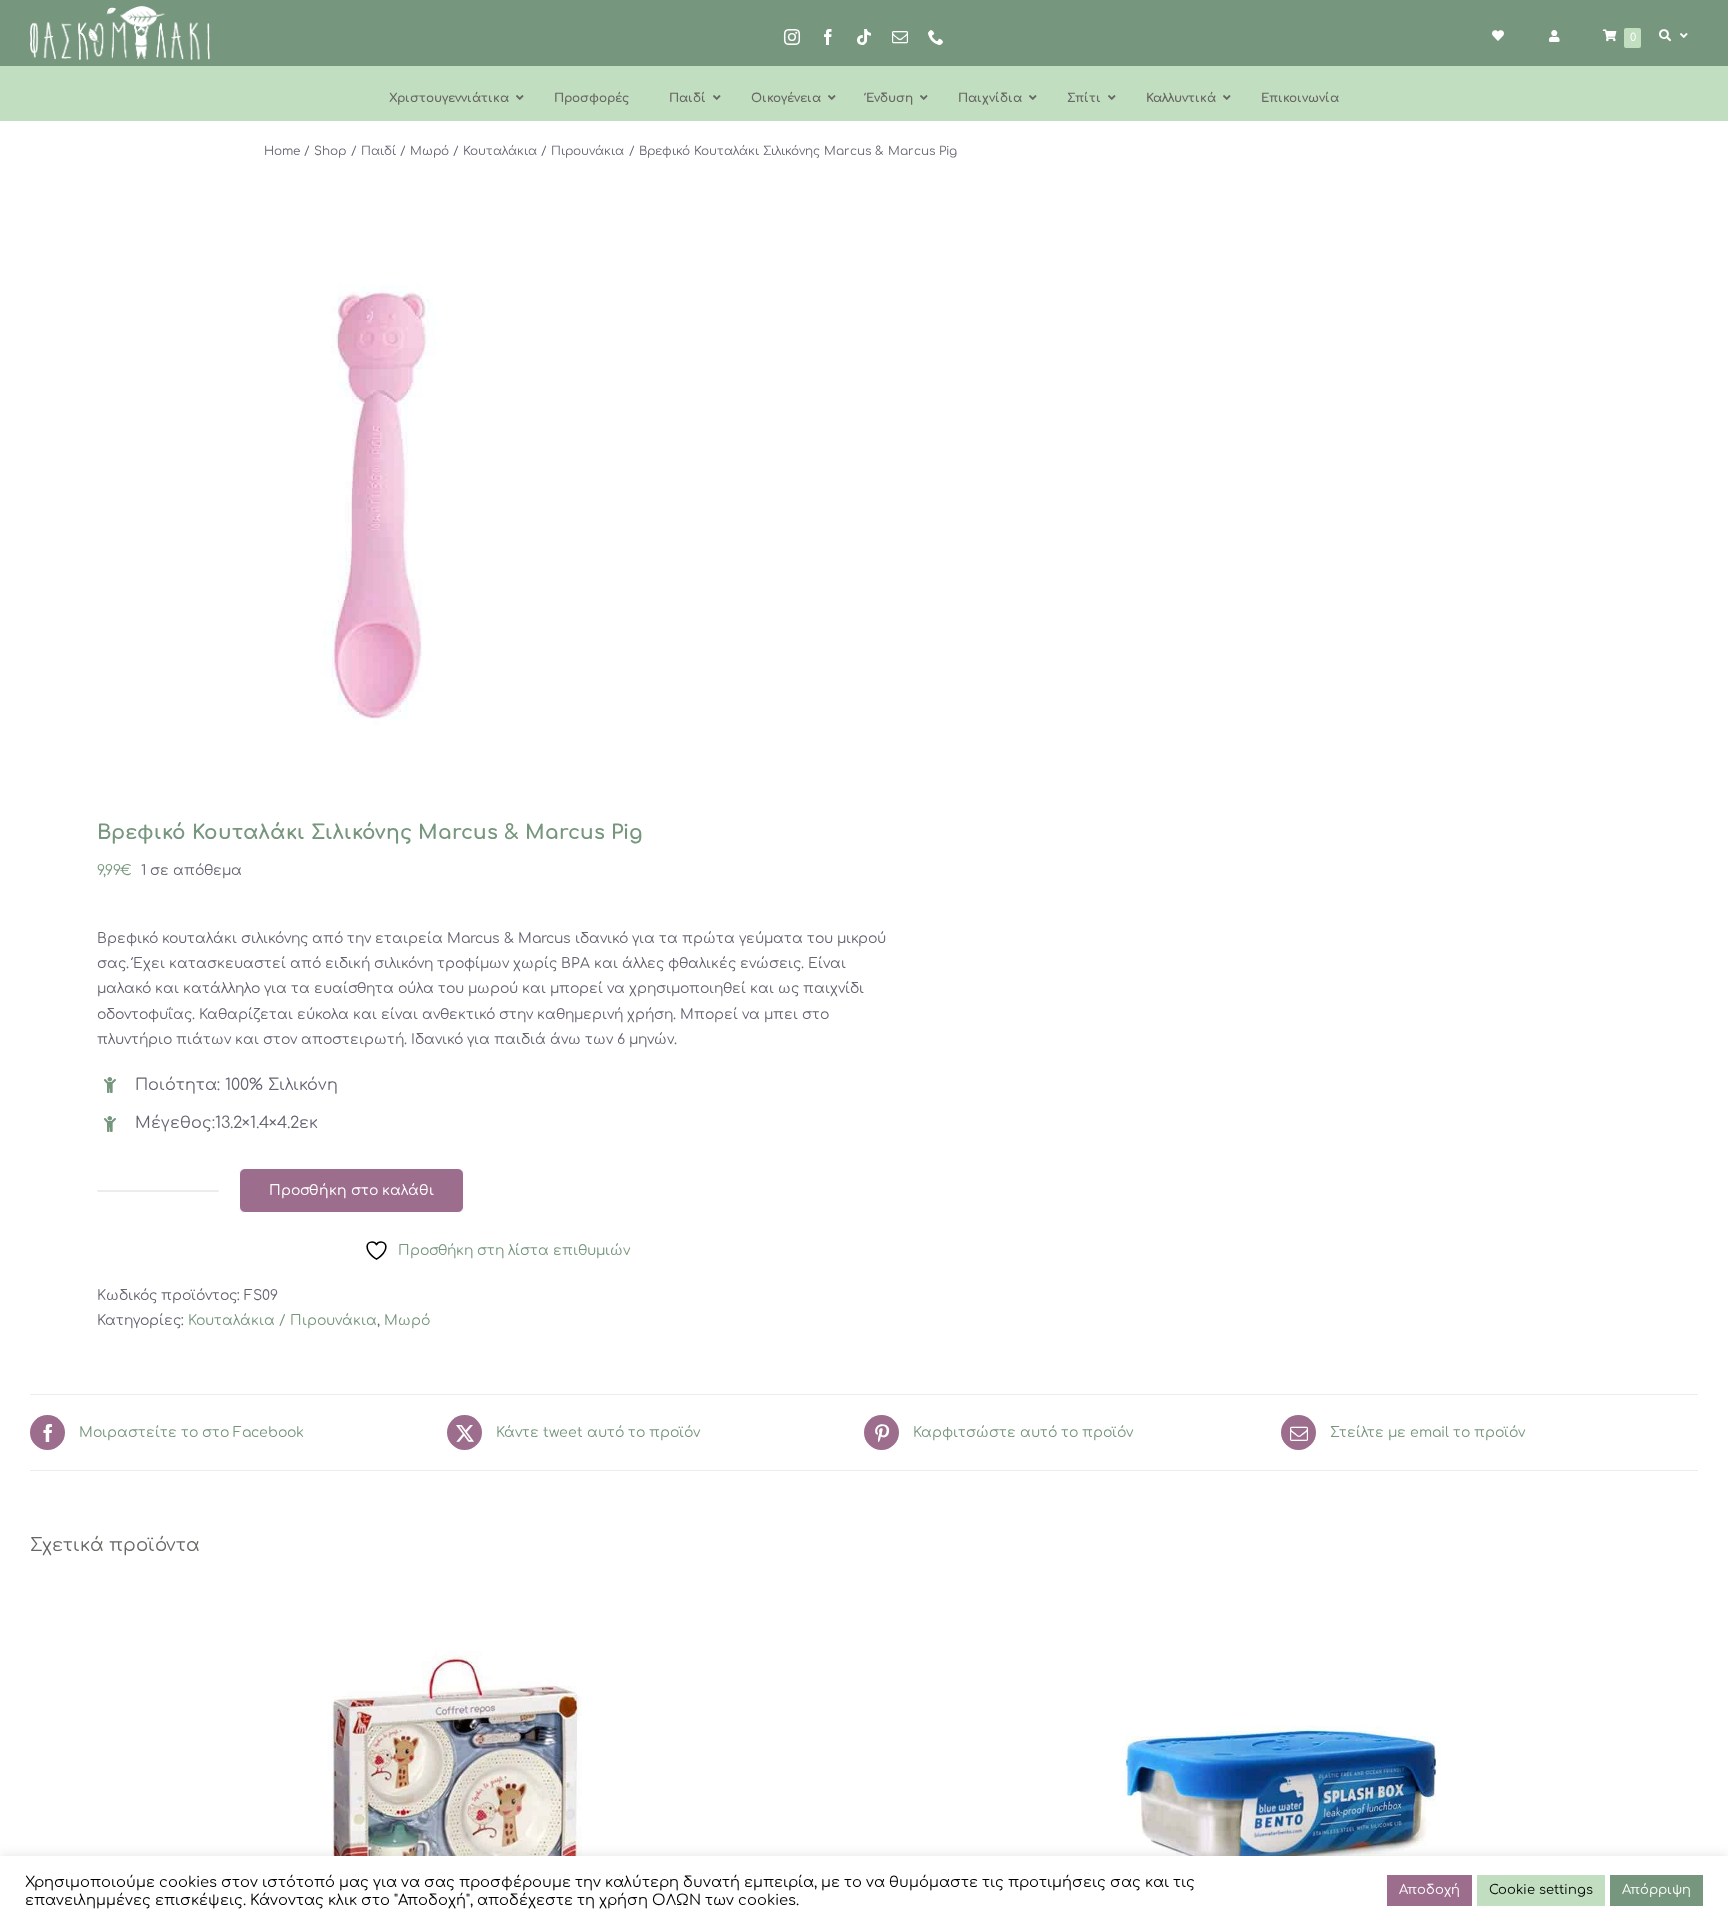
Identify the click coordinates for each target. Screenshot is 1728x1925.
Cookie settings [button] (1541, 1890)
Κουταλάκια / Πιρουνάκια (282, 1320)
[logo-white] (120, 12)
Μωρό (407, 1320)
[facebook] (828, 37)
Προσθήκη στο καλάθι (351, 1190)
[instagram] (792, 37)
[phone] (936, 37)
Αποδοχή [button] (1429, 1890)
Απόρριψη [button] (1656, 1890)
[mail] (900, 37)
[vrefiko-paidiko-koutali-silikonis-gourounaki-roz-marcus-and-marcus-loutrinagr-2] (430, 505)
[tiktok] (864, 37)
